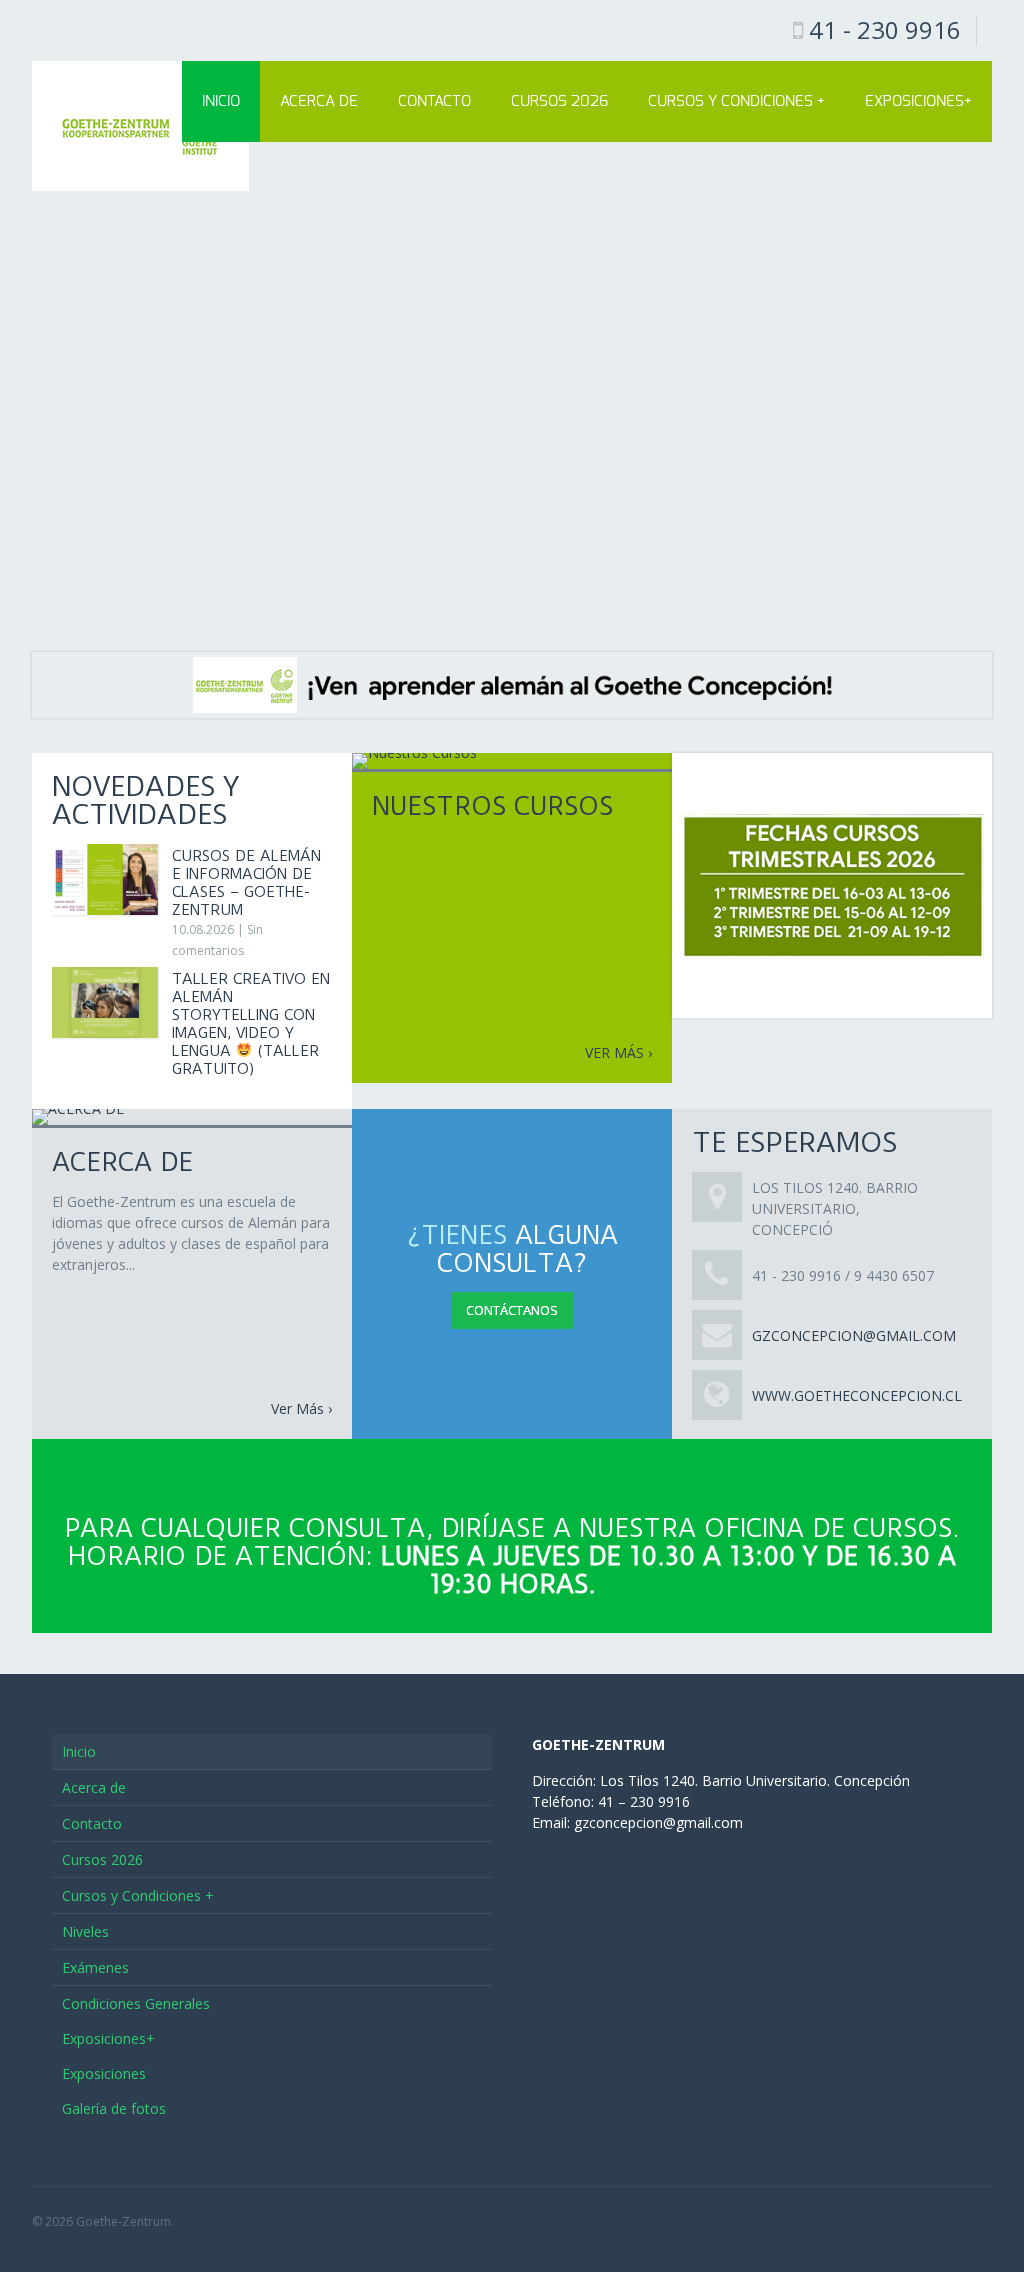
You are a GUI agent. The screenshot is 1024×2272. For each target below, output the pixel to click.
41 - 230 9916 (885, 29)
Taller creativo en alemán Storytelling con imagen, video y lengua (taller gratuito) (251, 1024)
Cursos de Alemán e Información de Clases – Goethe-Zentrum (246, 883)
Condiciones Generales (136, 2003)
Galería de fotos (114, 2108)
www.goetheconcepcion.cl (857, 1395)
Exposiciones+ (918, 101)
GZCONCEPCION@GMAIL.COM (854, 1335)
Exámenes (95, 1967)
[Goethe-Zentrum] (140, 126)
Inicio (221, 101)
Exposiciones (104, 2073)
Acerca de (319, 101)
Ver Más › (301, 1408)
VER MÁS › (618, 1052)
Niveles (85, 1931)
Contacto (434, 101)
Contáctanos (512, 1310)
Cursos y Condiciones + (736, 101)
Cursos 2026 (559, 101)
